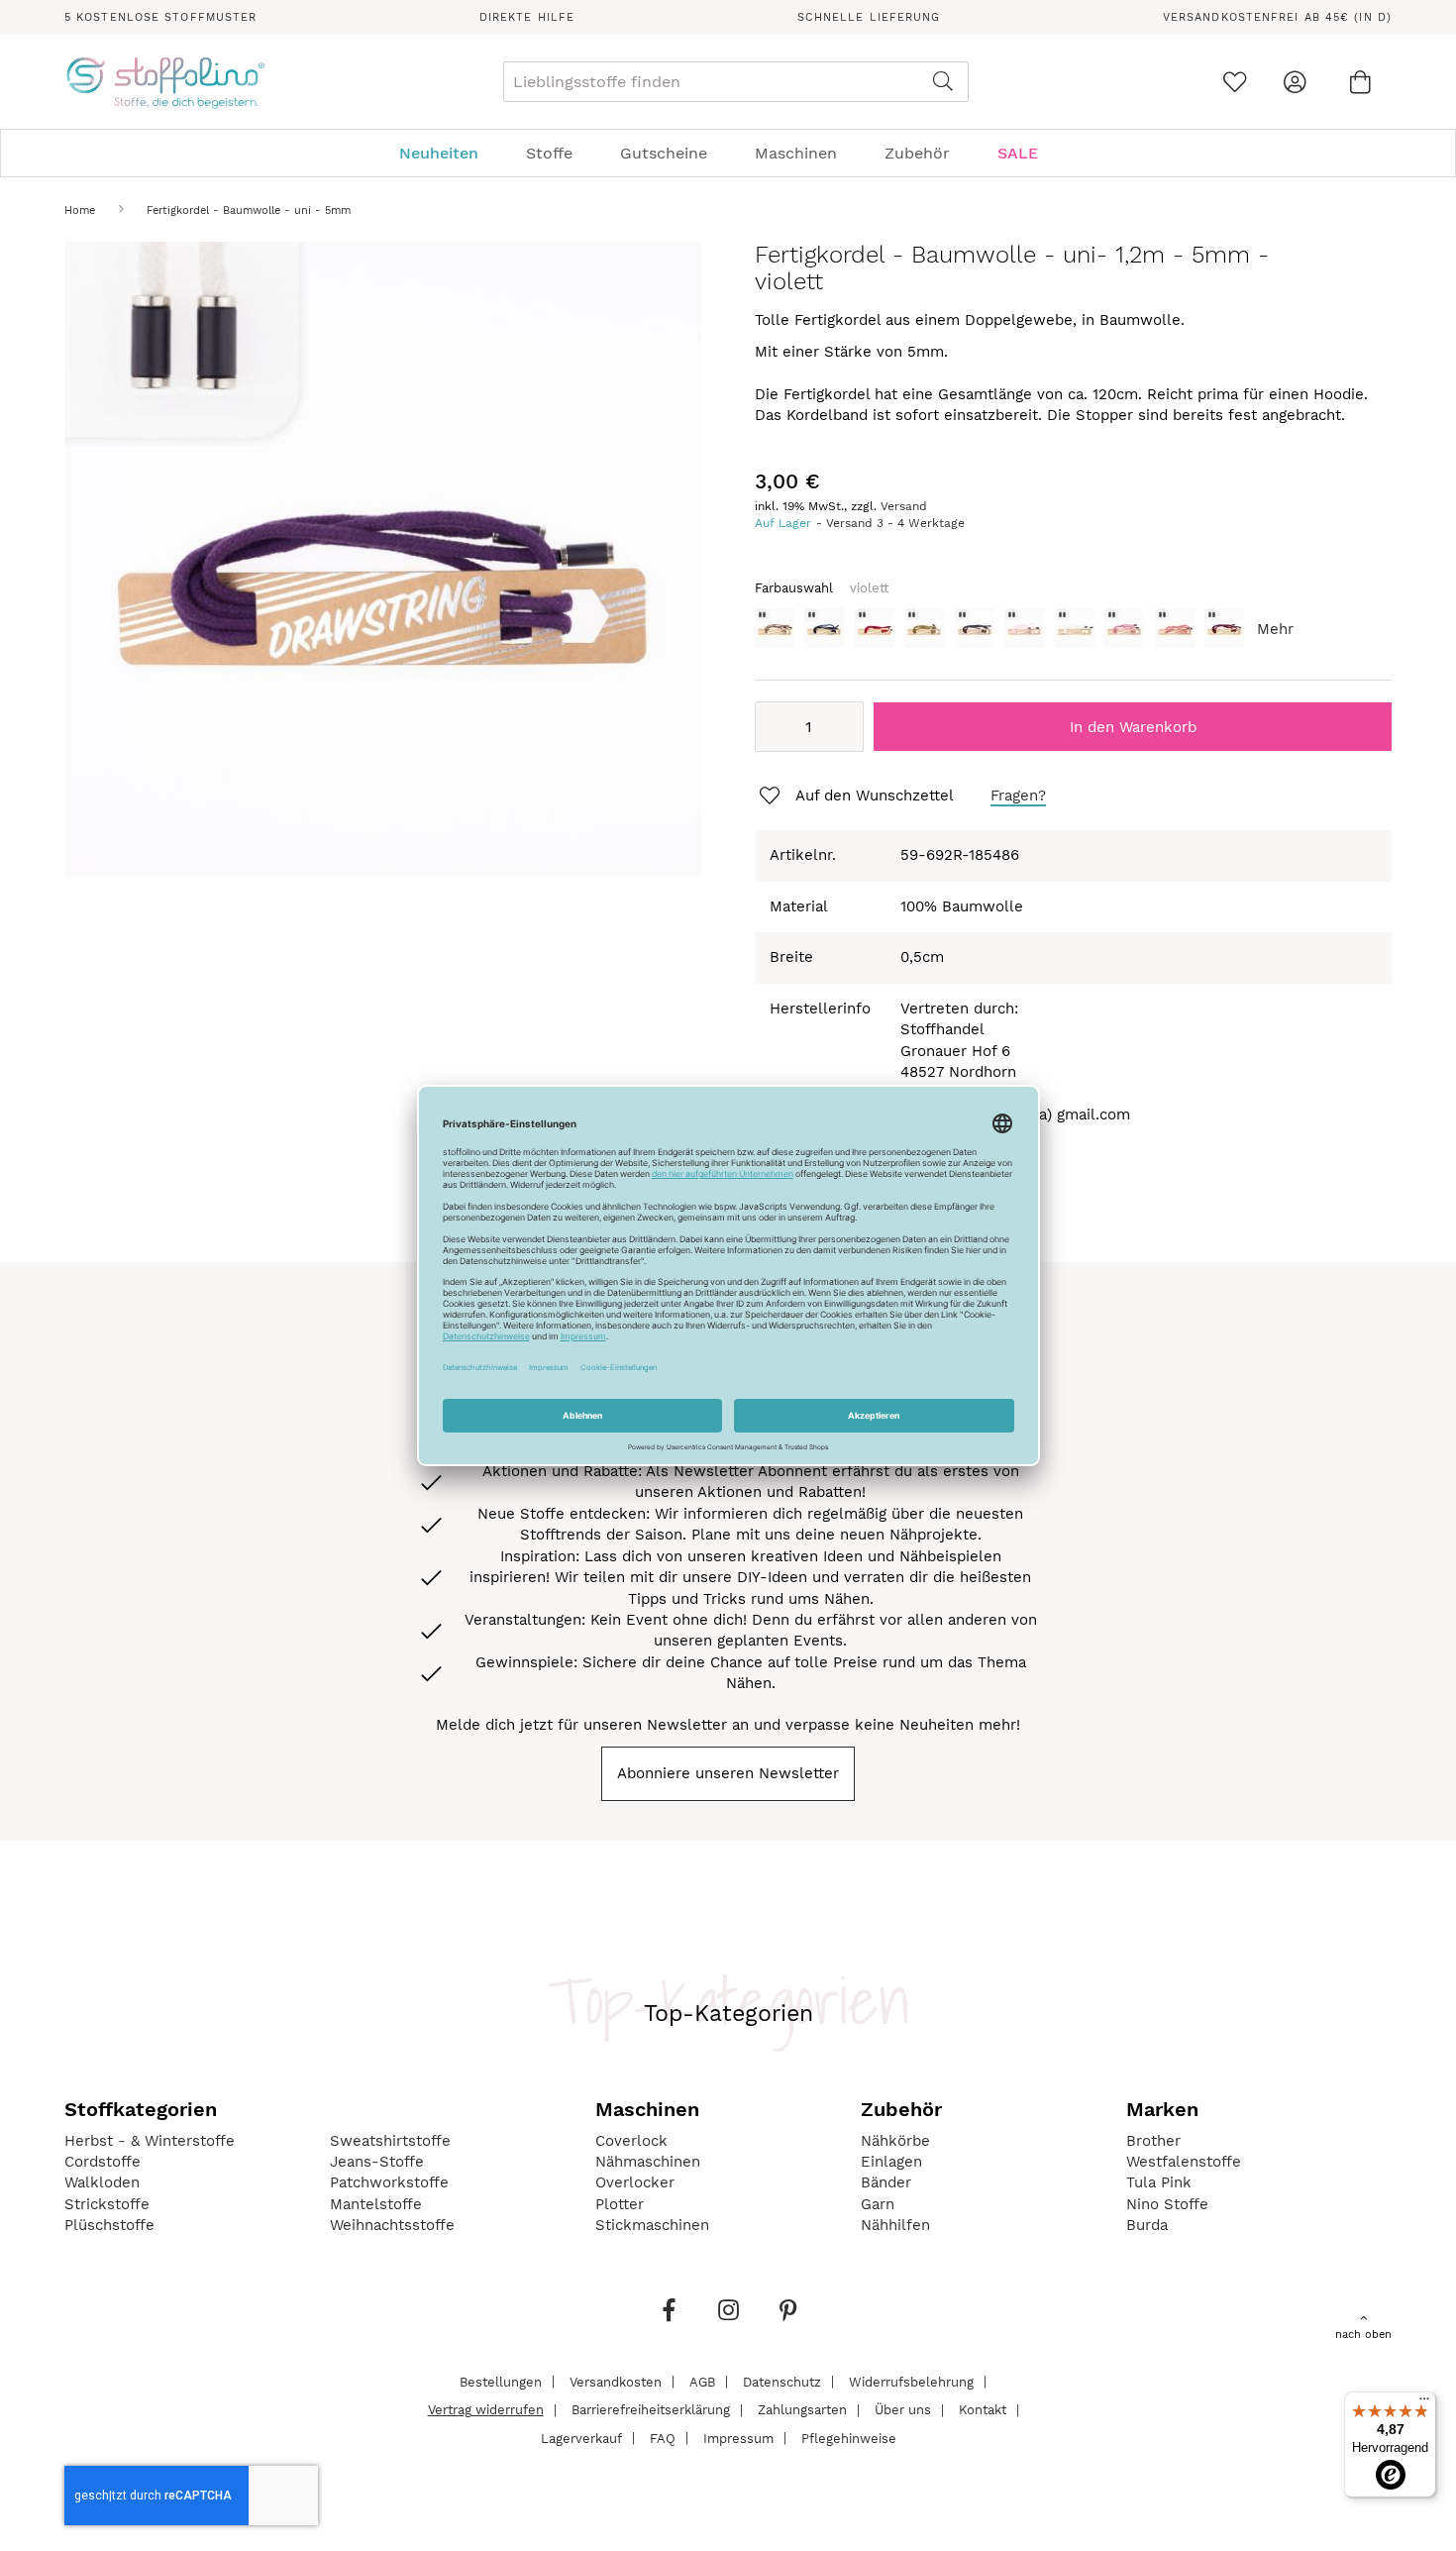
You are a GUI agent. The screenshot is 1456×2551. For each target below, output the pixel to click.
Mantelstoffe (376, 2204)
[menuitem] (449, 153)
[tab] (728, 153)
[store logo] (165, 82)
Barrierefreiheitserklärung (651, 2410)
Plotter (620, 2204)
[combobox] (736, 82)
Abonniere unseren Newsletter (728, 1773)
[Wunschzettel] (1235, 82)
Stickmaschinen (652, 2225)
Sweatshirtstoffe (390, 2141)
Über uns (903, 2410)
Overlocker (635, 2182)
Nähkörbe (895, 2141)
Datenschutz (782, 2381)
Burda (1147, 2225)
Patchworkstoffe (389, 2182)
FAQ (663, 2438)
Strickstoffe (107, 2204)
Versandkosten (616, 2381)
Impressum (738, 2438)
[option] (775, 628)
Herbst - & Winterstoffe (150, 2141)
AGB (702, 2381)
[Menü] (1424, 2403)
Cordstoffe (103, 2162)
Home (80, 211)
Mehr (1275, 629)
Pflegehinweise (849, 2438)
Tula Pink (1159, 2182)
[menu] (728, 153)
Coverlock (631, 2141)
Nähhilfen (895, 2225)
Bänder (886, 2182)
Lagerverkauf (581, 2438)
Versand (904, 506)
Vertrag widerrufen (486, 2410)
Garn (878, 2204)
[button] (855, 797)
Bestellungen (501, 2381)
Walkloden (102, 2182)
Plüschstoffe (109, 2225)
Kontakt (983, 2410)
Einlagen (891, 2162)
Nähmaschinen (648, 2162)
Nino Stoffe (1167, 2204)
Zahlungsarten (802, 2410)
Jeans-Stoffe (377, 2162)
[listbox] (1073, 634)
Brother (1153, 2141)
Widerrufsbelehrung (911, 2381)
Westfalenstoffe (1184, 2162)
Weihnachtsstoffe (392, 2225)
